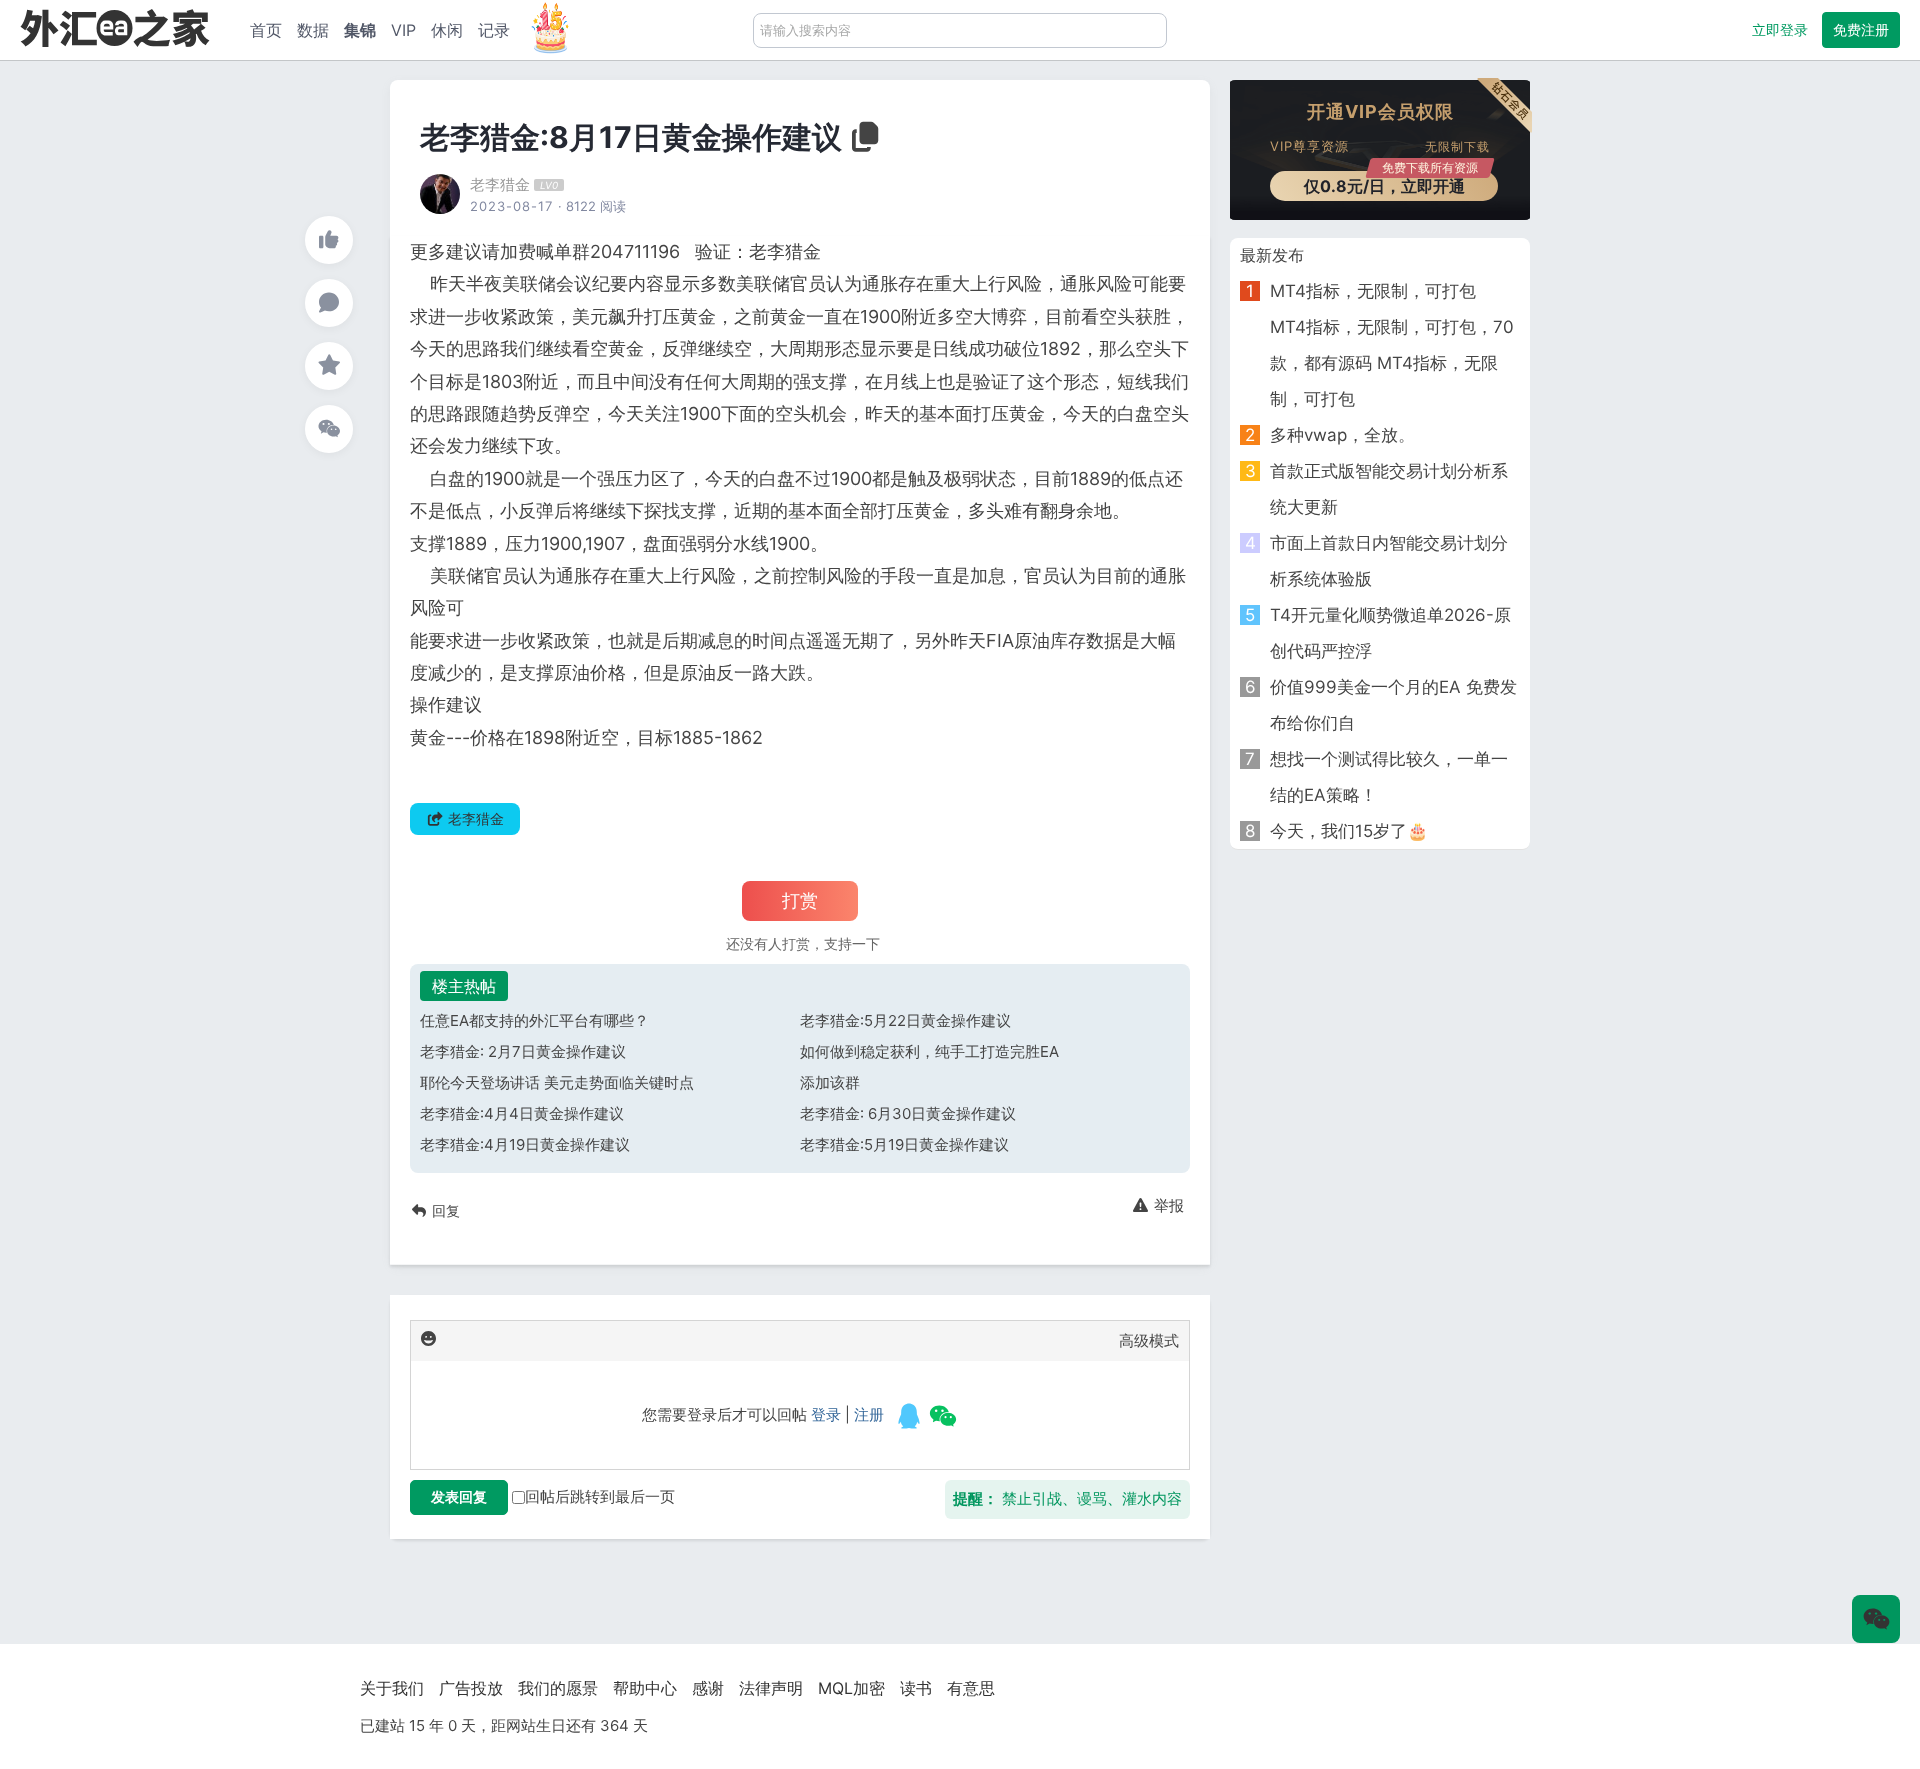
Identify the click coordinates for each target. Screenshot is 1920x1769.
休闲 (447, 30)
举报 (1167, 1205)
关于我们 (392, 1688)
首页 (266, 30)
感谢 (708, 1688)
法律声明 (771, 1688)
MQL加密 (851, 1688)
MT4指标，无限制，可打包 (1373, 291)
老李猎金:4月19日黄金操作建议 (525, 1144)
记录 (494, 30)
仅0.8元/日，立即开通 (1391, 183)
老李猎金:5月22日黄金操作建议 (905, 1020)
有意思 (971, 1688)
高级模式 (1149, 1340)
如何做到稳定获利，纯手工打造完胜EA (929, 1051)
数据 (313, 30)
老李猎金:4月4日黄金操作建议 (522, 1113)
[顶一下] (329, 240)
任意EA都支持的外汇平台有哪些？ (534, 1020)
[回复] (329, 303)
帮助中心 (645, 1688)
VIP (403, 30)
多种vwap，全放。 (1342, 435)
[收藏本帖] (329, 366)
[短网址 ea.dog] (115, 27)
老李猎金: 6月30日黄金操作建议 (908, 1113)
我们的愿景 (558, 1688)
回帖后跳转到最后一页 (600, 1496)
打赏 (800, 901)
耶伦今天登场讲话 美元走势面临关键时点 (557, 1082)
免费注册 (1861, 29)
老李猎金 (500, 184)
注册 (869, 1414)
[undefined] (909, 1416)
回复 (444, 1210)
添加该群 (830, 1082)
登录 (826, 1414)
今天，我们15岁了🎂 (1349, 831)
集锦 (360, 30)
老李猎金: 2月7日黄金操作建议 (523, 1051)
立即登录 (1780, 29)
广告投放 (471, 1688)
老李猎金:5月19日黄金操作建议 (904, 1144)
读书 (916, 1688)
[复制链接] (863, 142)
